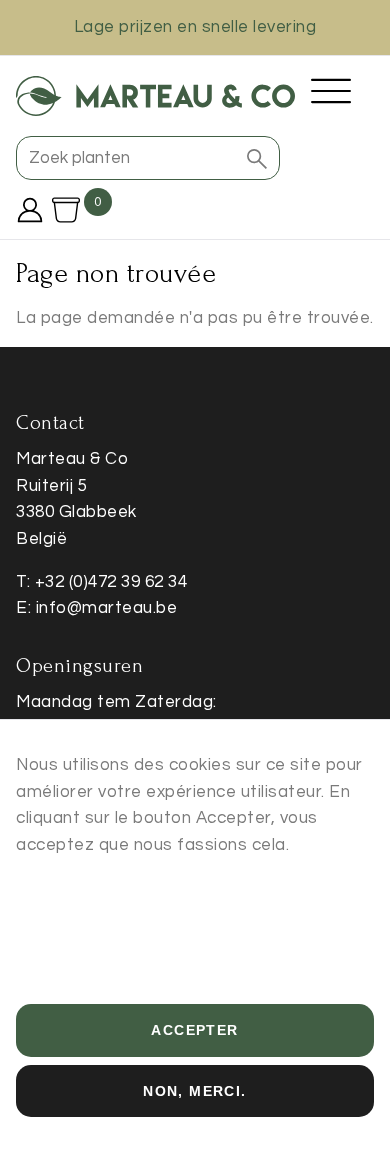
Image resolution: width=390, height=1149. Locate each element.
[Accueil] (155, 96)
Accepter (194, 1030)
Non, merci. (194, 1091)
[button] (257, 158)
